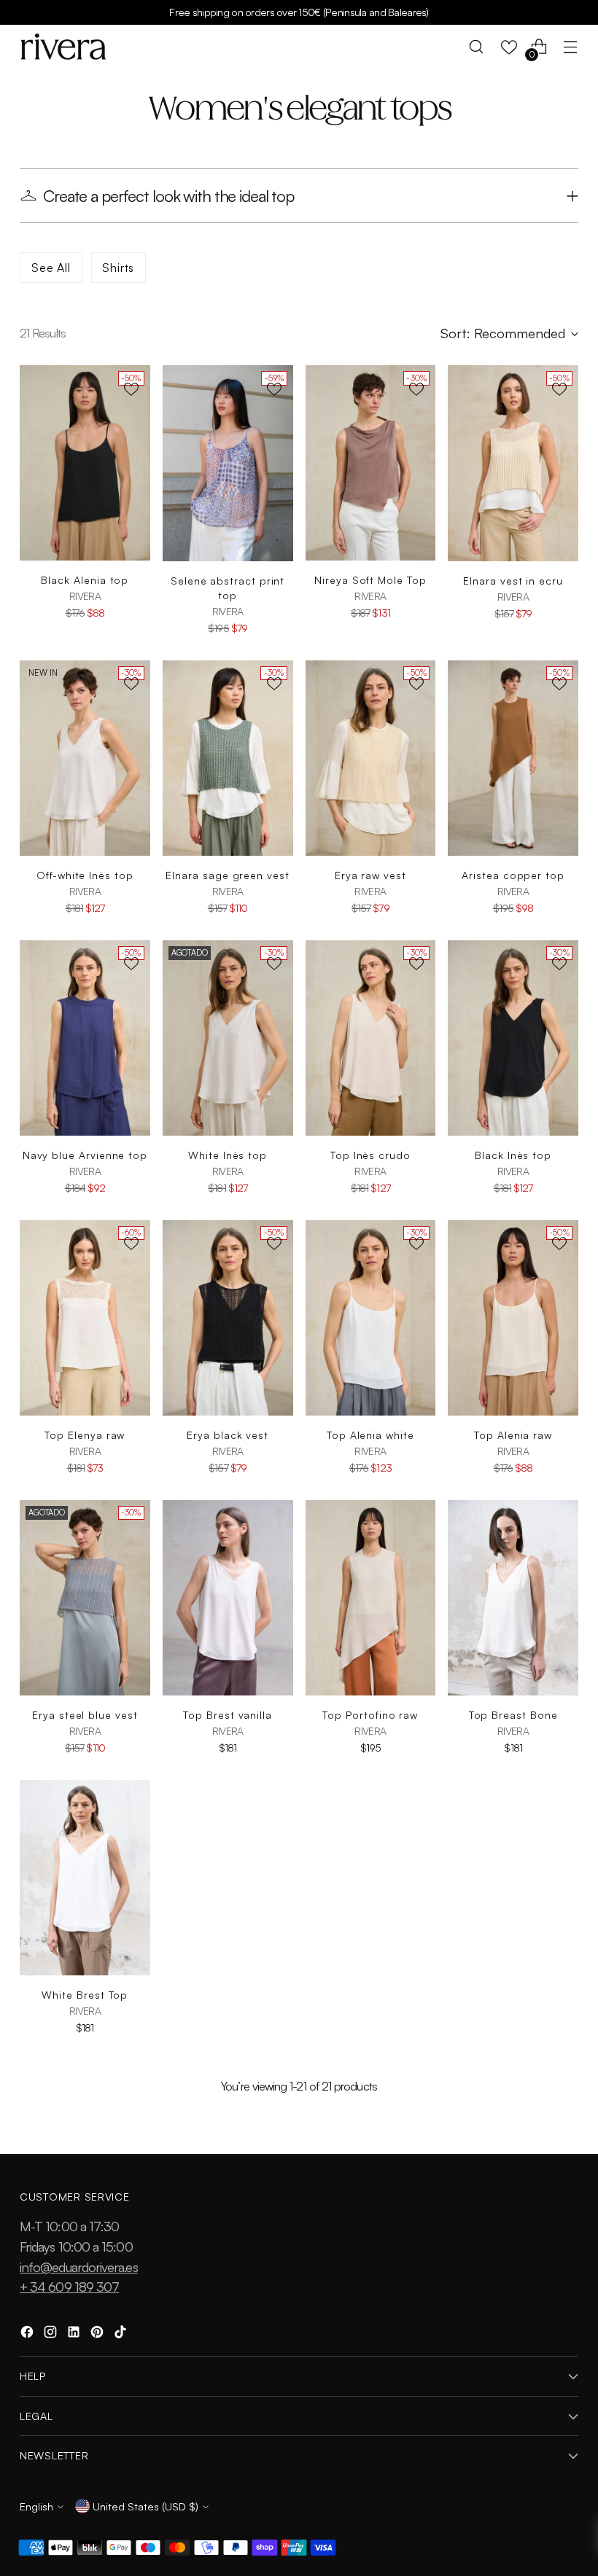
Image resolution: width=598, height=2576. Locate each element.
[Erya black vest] (228, 1318)
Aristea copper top (513, 875)
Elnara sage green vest (227, 875)
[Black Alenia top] (85, 463)
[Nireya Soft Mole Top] (371, 463)
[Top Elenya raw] (85, 1318)
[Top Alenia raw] (513, 1318)
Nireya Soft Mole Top (370, 580)
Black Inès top (513, 1155)
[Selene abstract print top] (228, 463)
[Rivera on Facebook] (28, 2334)
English (36, 2506)
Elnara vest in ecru (513, 581)
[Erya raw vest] (371, 758)
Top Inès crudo (370, 1155)
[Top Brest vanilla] (228, 1598)
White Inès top (228, 1155)
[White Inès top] (228, 1038)
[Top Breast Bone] (513, 1598)
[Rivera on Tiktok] (122, 2334)
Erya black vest (228, 1435)
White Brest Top (85, 1995)
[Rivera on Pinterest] (98, 2334)
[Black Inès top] (513, 1038)
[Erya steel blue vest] (85, 1598)
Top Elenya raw (85, 1435)
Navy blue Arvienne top (85, 1155)
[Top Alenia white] (371, 1318)
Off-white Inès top (85, 875)
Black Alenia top (85, 580)
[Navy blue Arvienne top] (85, 1038)
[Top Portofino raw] (371, 1598)
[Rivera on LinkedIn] (75, 2334)
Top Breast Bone (513, 1715)
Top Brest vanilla (228, 1715)
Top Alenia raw (513, 1435)
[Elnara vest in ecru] (513, 463)
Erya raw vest (370, 875)
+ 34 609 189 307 (69, 2286)
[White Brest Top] (85, 1878)
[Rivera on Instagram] (52, 2334)
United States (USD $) (145, 2506)
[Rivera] (63, 47)
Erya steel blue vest (85, 1715)
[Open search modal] (477, 47)
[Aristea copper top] (513, 758)
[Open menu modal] (571, 47)
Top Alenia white (370, 1435)
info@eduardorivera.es (79, 2267)
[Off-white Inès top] (85, 758)
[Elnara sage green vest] (228, 758)
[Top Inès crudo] (371, 1038)
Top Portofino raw (370, 1715)
